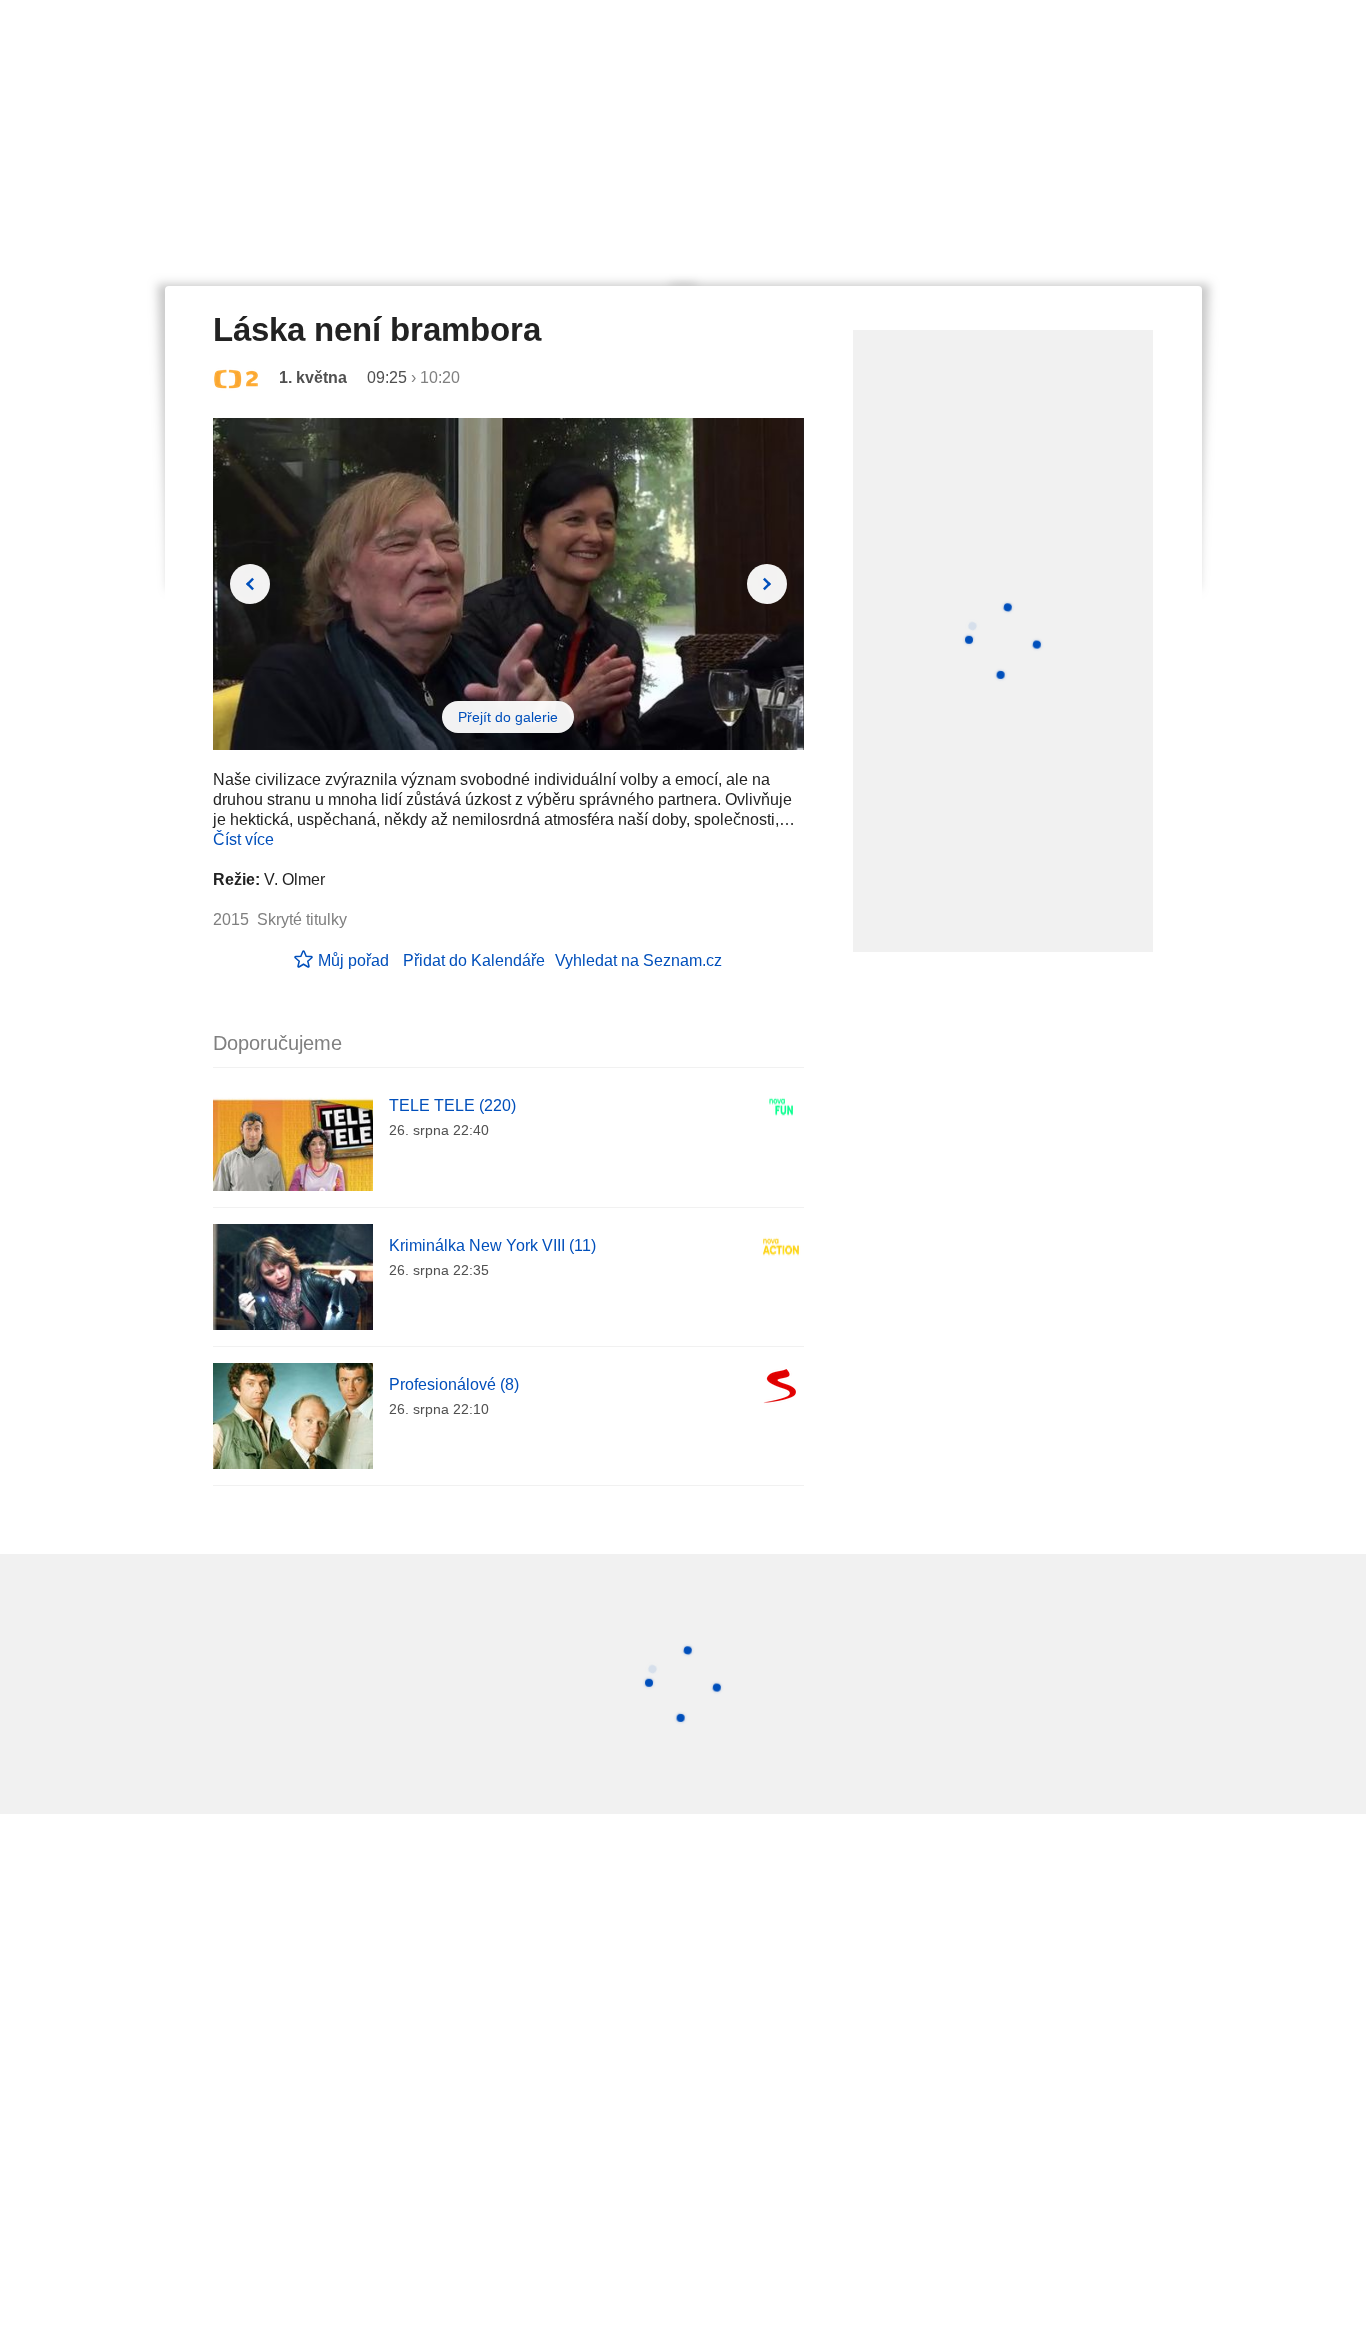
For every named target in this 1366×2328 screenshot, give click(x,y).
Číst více (243, 839)
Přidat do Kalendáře (474, 960)
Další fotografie (767, 584)
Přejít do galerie (508, 717)
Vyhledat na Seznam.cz (638, 960)
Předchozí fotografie (250, 584)
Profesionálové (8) (454, 1384)
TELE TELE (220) (452, 1105)
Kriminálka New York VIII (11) (492, 1245)
